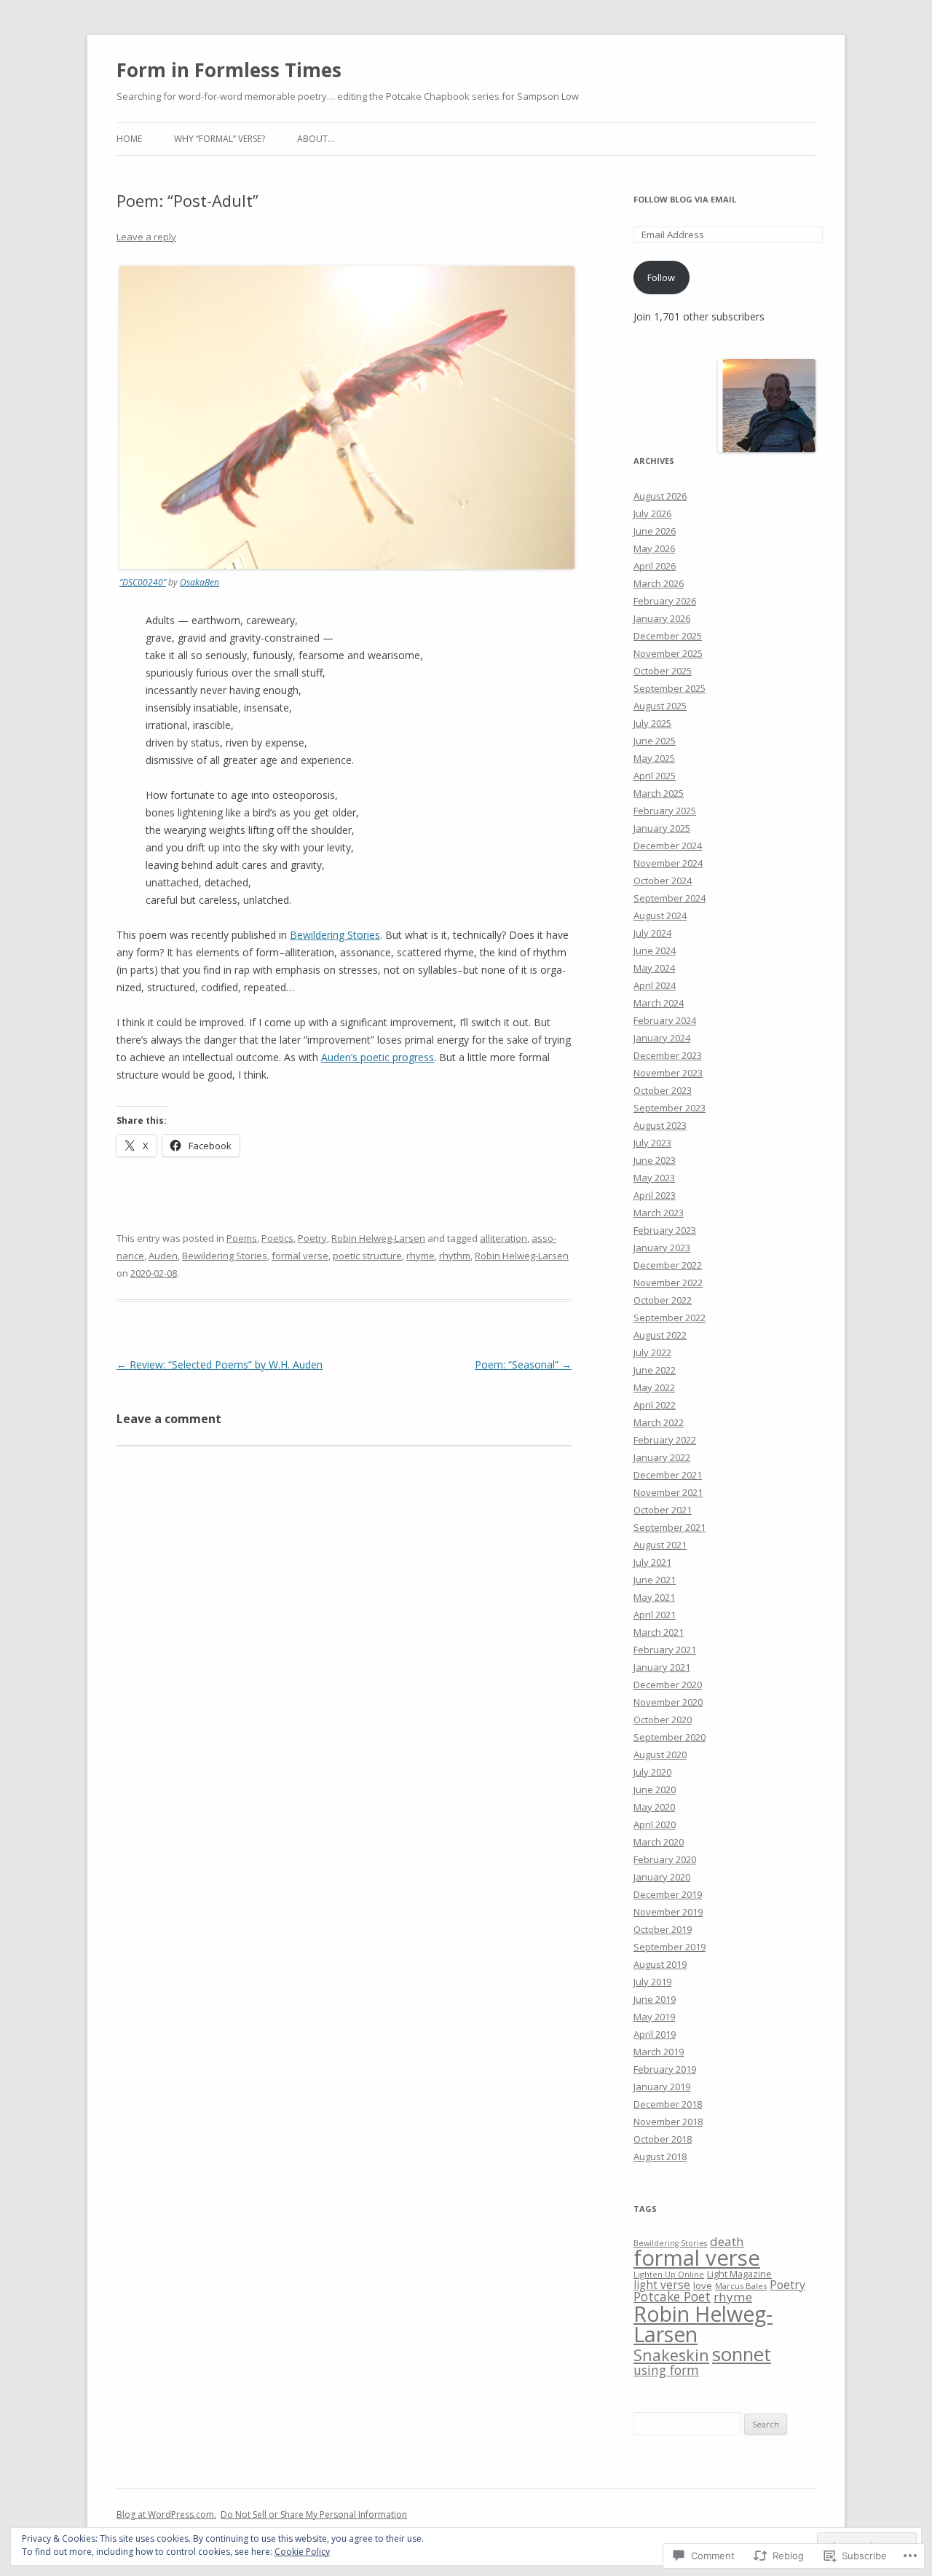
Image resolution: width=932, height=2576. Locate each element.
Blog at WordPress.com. (166, 2514)
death (727, 2241)
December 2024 (668, 846)
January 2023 (662, 1248)
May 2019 (654, 2017)
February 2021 (665, 1650)
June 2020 (655, 1789)
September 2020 (670, 1737)
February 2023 (665, 1230)
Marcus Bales (741, 2286)
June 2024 (655, 950)
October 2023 (663, 1090)
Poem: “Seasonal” (523, 1364)
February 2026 (665, 601)
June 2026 (655, 531)
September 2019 (670, 1947)
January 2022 (662, 1457)
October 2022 (663, 1300)
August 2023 (660, 1125)
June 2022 (655, 1370)
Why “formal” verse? (220, 139)
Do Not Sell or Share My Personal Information (314, 2514)
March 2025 (659, 793)
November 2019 (668, 1912)
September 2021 (670, 1527)
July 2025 (652, 723)
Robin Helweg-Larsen (378, 1238)
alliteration (503, 1238)
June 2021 (655, 1580)
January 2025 (662, 828)
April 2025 (655, 776)
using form (666, 2370)
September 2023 (670, 1108)
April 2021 (655, 1615)
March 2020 (659, 1842)
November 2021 (668, 1492)
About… (316, 139)
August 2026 (660, 496)
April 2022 (655, 1405)
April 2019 (655, 2034)
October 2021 (663, 1510)
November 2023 (668, 1073)
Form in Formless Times (229, 70)
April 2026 (655, 566)
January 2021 (662, 1667)
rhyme (420, 1256)
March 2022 (659, 1422)
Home (129, 139)
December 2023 (668, 1055)
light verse (662, 2285)
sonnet (742, 2354)
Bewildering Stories (335, 935)
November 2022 (668, 1283)
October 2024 (663, 881)
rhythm (455, 1256)
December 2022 (668, 1265)
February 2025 (665, 811)
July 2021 (652, 1562)
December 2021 (668, 1475)
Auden (163, 1256)
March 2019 (659, 2052)
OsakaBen (200, 582)
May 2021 (654, 1597)
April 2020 (655, 1824)
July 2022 (652, 1352)
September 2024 (670, 898)
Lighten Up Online (669, 2274)
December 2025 (668, 636)
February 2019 (665, 2069)
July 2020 (652, 1772)
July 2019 (652, 1982)
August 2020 (660, 1754)
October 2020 (663, 1720)
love (703, 2285)
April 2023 (655, 1195)
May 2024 (654, 968)
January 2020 (662, 1877)
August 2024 (660, 915)
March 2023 (659, 1213)
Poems (242, 1238)
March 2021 (659, 1632)
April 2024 (655, 985)
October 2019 (663, 1929)
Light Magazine (739, 2274)
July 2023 (652, 1143)
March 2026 (659, 583)
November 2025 (668, 653)
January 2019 (662, 2087)
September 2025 (670, 688)
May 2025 (654, 758)
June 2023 (655, 1160)
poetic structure (367, 1256)
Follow (661, 277)
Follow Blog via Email (685, 199)
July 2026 (652, 513)
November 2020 (668, 1702)
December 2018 (668, 2104)
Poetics (277, 1238)
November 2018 (668, 2122)
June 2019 (655, 1999)
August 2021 (660, 1545)
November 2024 (668, 863)
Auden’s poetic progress (378, 1057)
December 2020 (668, 1685)
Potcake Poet (672, 2296)
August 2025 (660, 706)
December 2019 (668, 1894)
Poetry (312, 1238)
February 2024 (665, 1020)
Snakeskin (671, 2355)
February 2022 (665, 1440)
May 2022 (654, 1387)
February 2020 (665, 1859)
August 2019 (660, 1964)
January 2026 (662, 618)
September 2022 (670, 1317)
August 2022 (660, 1335)
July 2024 (652, 933)
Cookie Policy (302, 2552)
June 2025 (655, 741)
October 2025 (663, 671)
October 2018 (663, 2139)
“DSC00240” (143, 582)
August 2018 (660, 2156)
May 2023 (654, 1178)
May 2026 (654, 548)
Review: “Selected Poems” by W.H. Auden (220, 1364)
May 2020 (654, 1807)
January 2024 (662, 1038)
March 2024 (659, 1003)
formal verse (300, 1256)
